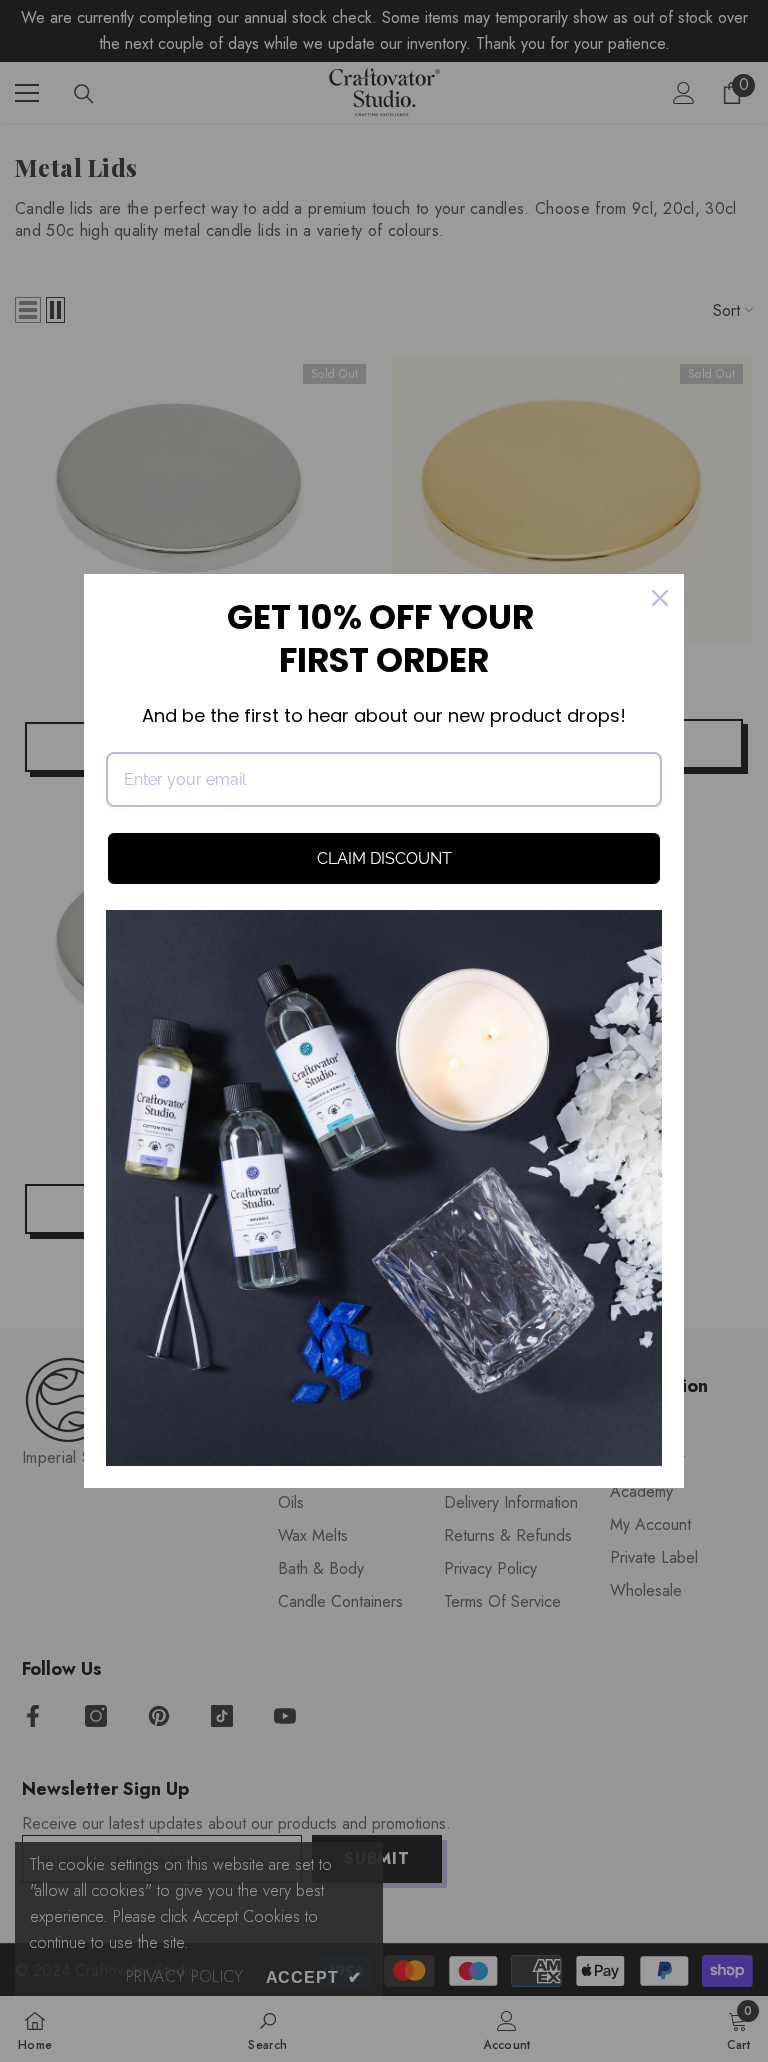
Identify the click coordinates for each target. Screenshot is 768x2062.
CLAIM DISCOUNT (384, 858)
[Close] (660, 598)
